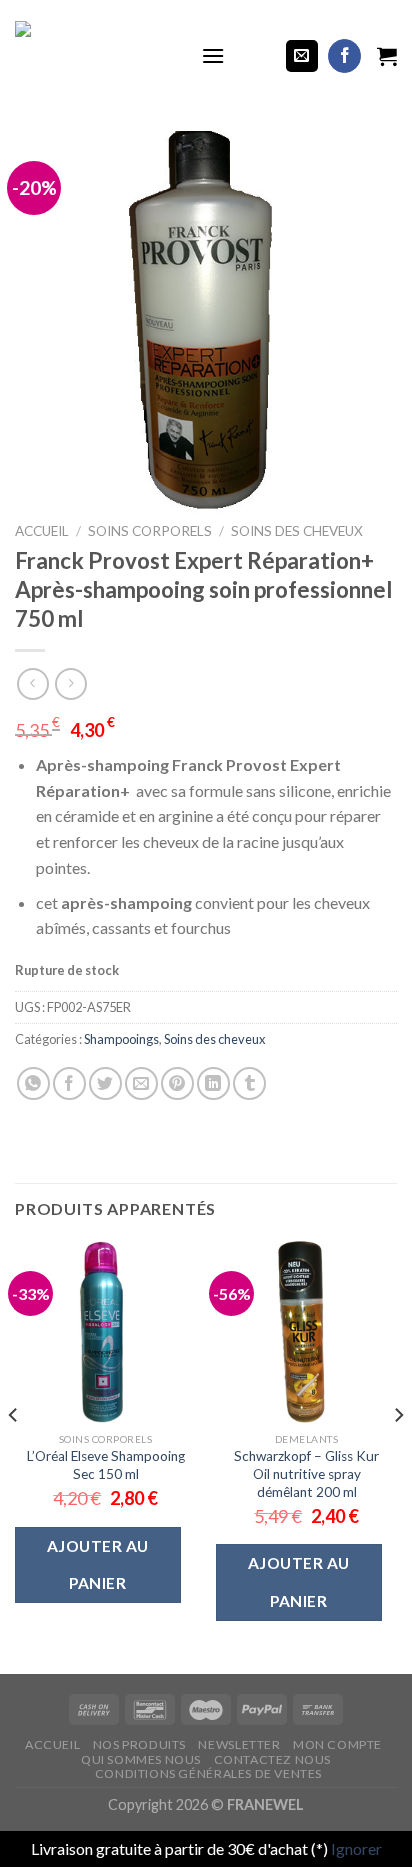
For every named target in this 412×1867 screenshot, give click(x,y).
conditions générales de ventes (208, 1773)
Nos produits (139, 1744)
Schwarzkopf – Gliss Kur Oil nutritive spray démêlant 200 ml (306, 1473)
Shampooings (121, 1039)
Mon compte (337, 1744)
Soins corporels (150, 531)
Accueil (42, 531)
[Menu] (213, 55)
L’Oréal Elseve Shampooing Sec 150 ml (106, 1465)
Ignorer (356, 1848)
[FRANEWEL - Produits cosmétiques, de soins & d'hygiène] (93, 56)
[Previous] (14, 1455)
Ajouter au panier (98, 1564)
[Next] (398, 1455)
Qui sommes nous (141, 1759)
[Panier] (387, 56)
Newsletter (239, 1744)
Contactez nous (273, 1759)
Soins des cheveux (297, 531)
